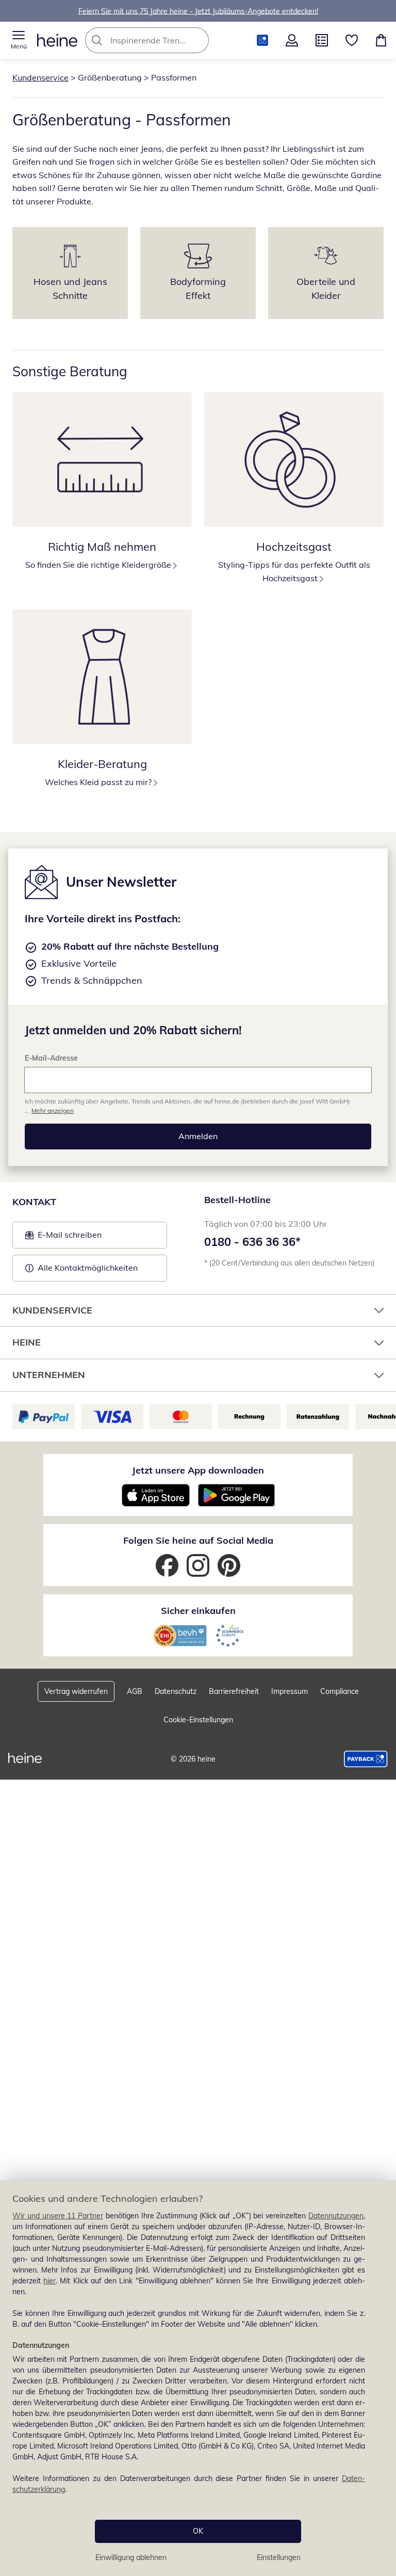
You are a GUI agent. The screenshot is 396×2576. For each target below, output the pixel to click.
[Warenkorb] (381, 40)
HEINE (27, 1342)
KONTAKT (34, 1202)
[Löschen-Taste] (198, 40)
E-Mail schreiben (63, 1238)
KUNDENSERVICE (52, 1310)
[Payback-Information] (366, 1759)
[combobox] (162, 40)
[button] (19, 40)
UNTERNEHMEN (49, 1375)
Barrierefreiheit (234, 1691)
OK (198, 2531)
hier (49, 2281)
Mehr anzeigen (53, 1110)
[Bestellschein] (322, 40)
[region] (198, 2378)
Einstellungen (279, 2557)
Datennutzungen (336, 2216)
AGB (135, 1691)
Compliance (340, 1691)
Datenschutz (176, 1691)
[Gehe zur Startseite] (57, 40)
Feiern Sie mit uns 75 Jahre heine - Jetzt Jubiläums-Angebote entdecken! (198, 11)
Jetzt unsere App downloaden (198, 1470)
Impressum (290, 1691)
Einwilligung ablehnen (131, 2557)
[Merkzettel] (352, 40)
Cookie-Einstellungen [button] (198, 1720)
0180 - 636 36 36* (252, 1242)
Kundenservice (40, 77)
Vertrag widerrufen (76, 1691)
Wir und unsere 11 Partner (58, 2216)
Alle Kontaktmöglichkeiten (88, 1268)
